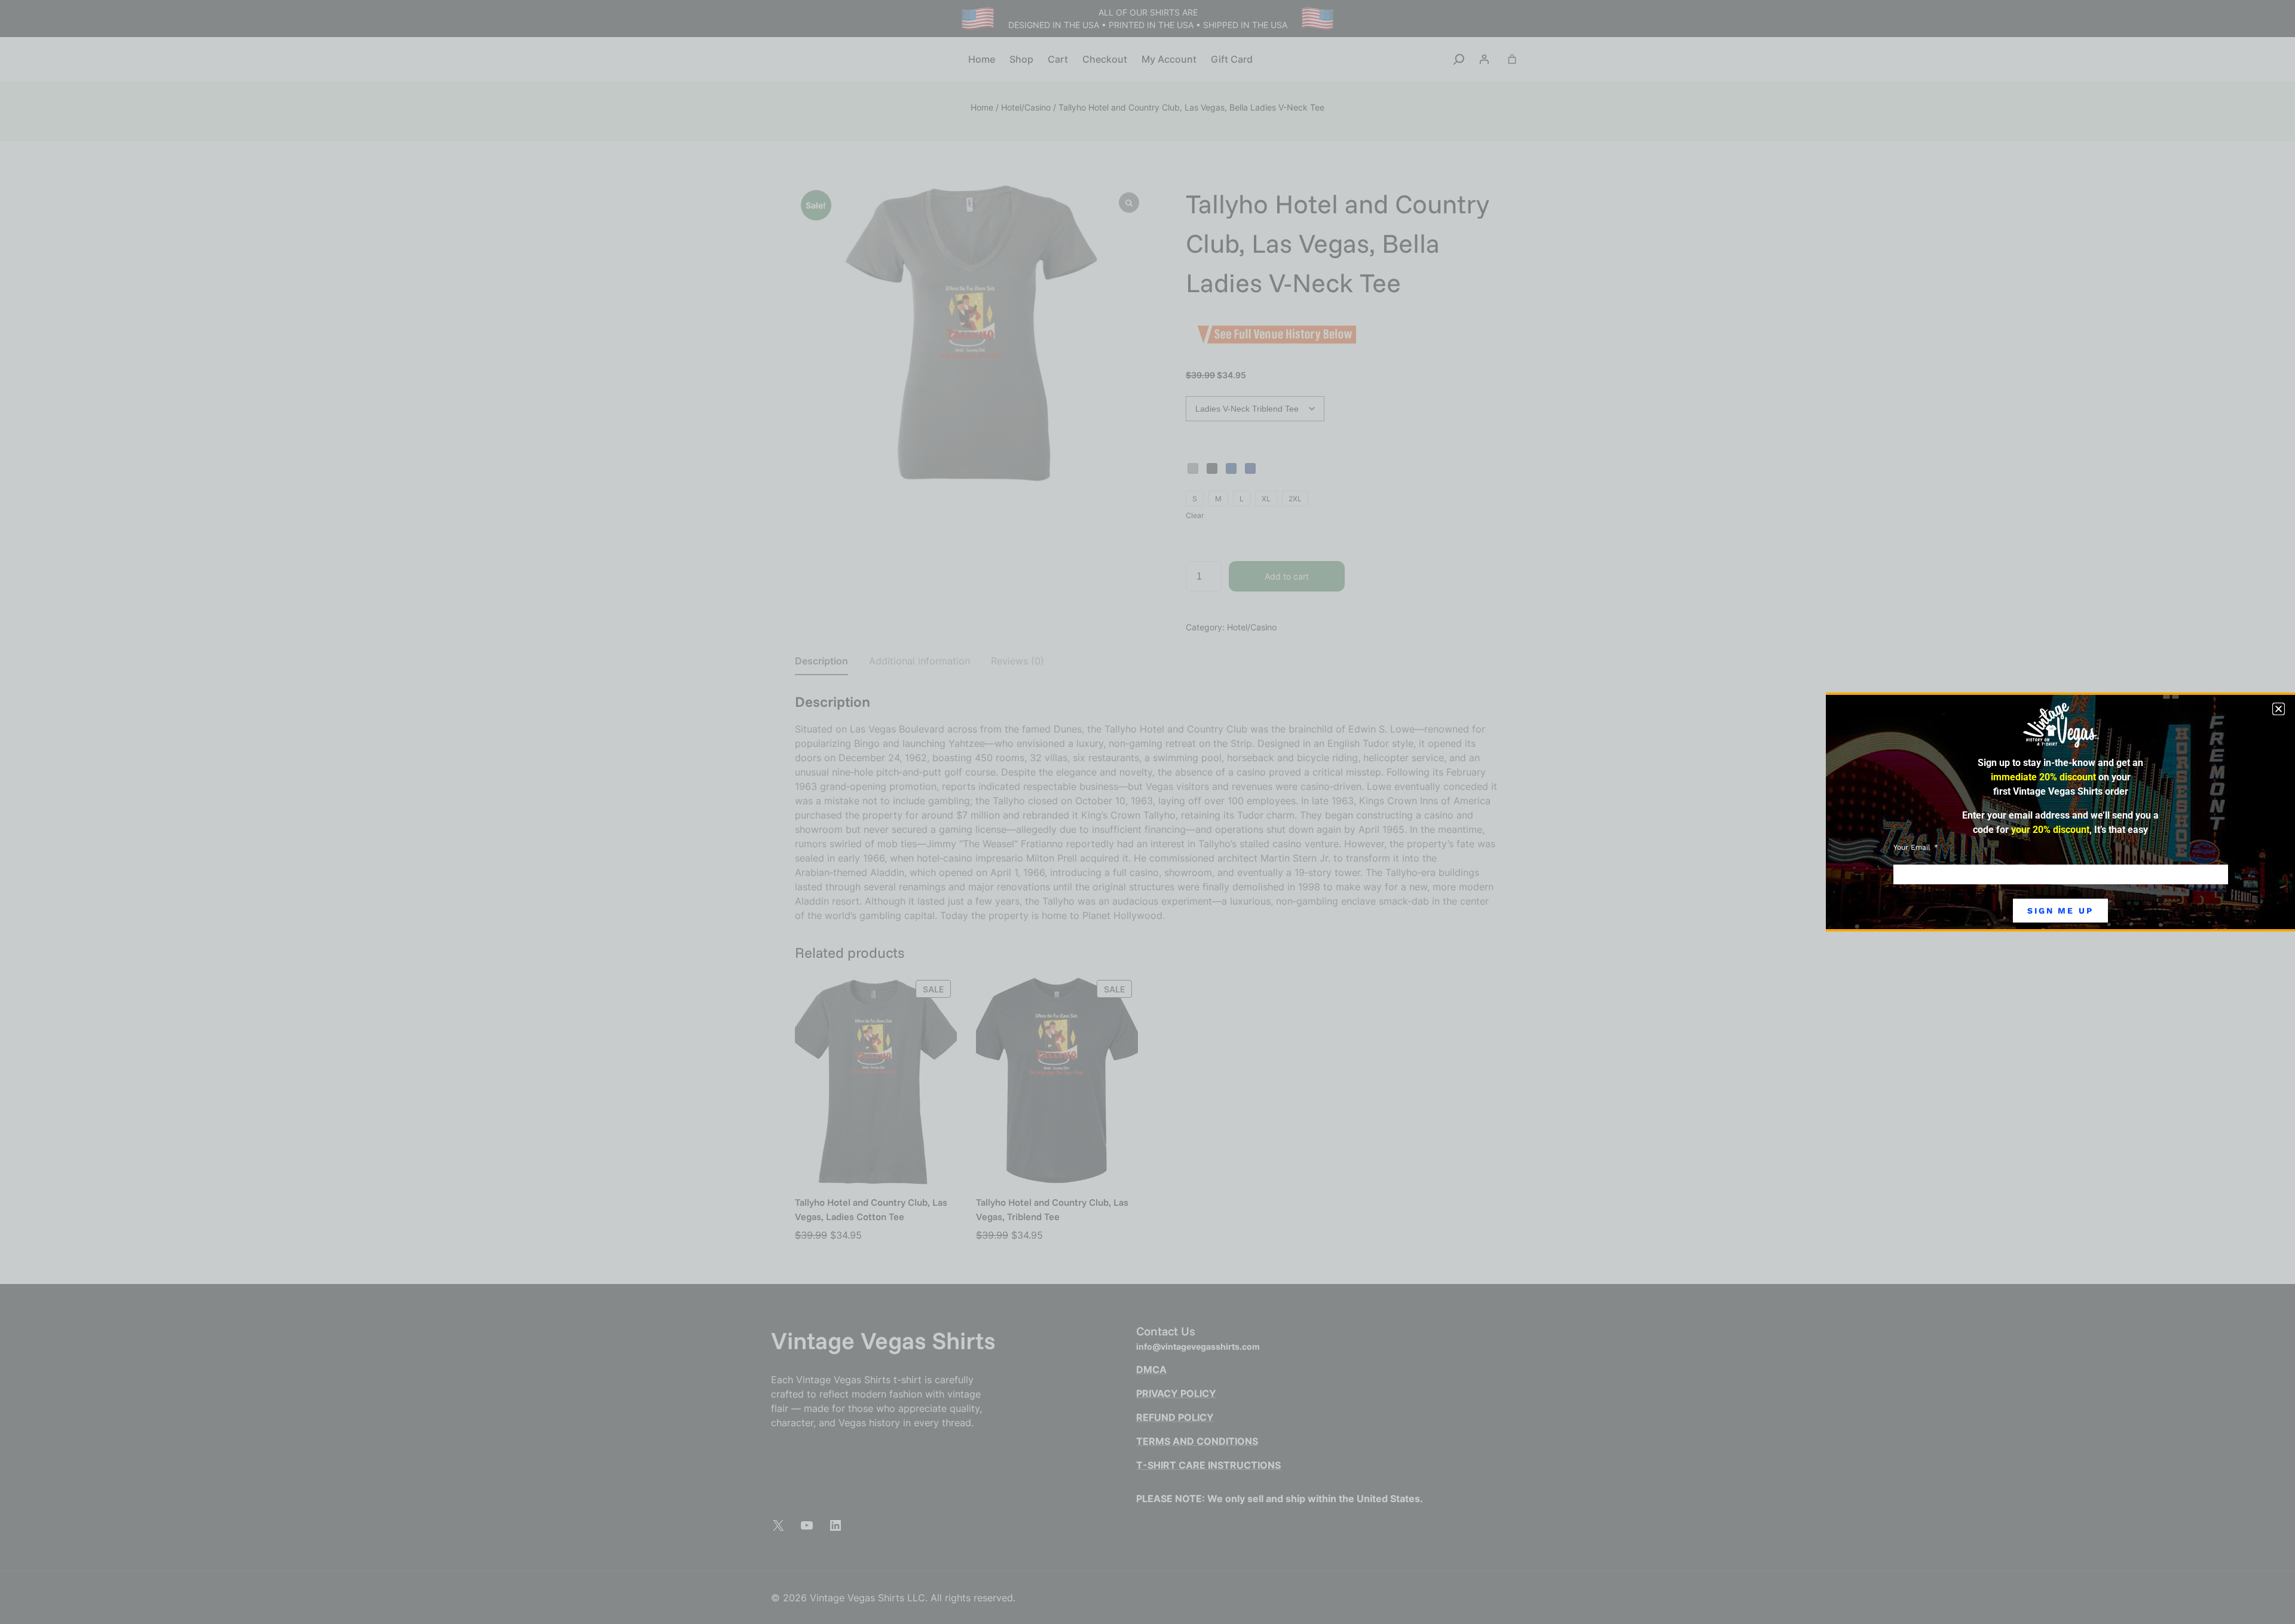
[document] (1147, 812)
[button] (2279, 709)
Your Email (1913, 847)
